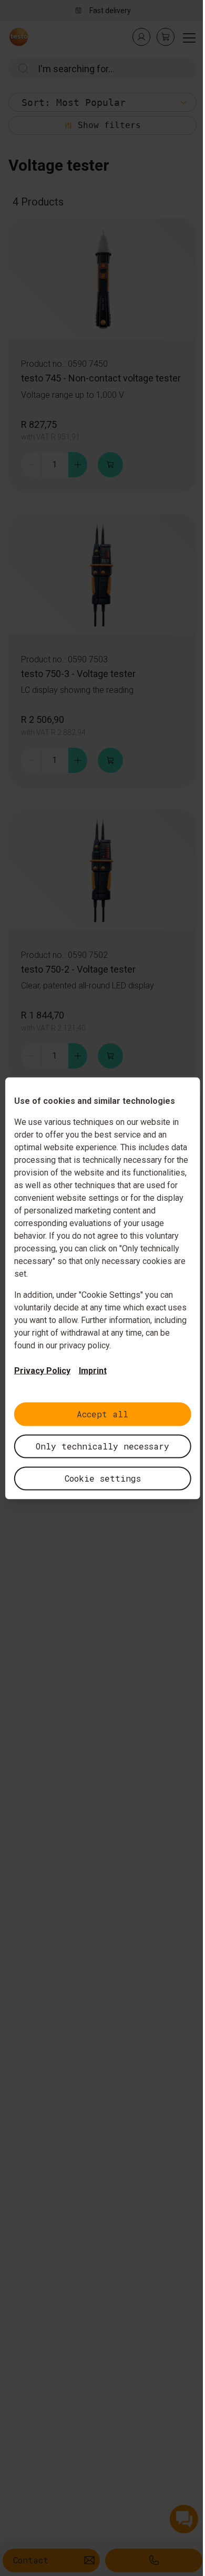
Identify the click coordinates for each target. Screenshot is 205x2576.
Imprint (93, 1370)
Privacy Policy (42, 1370)
